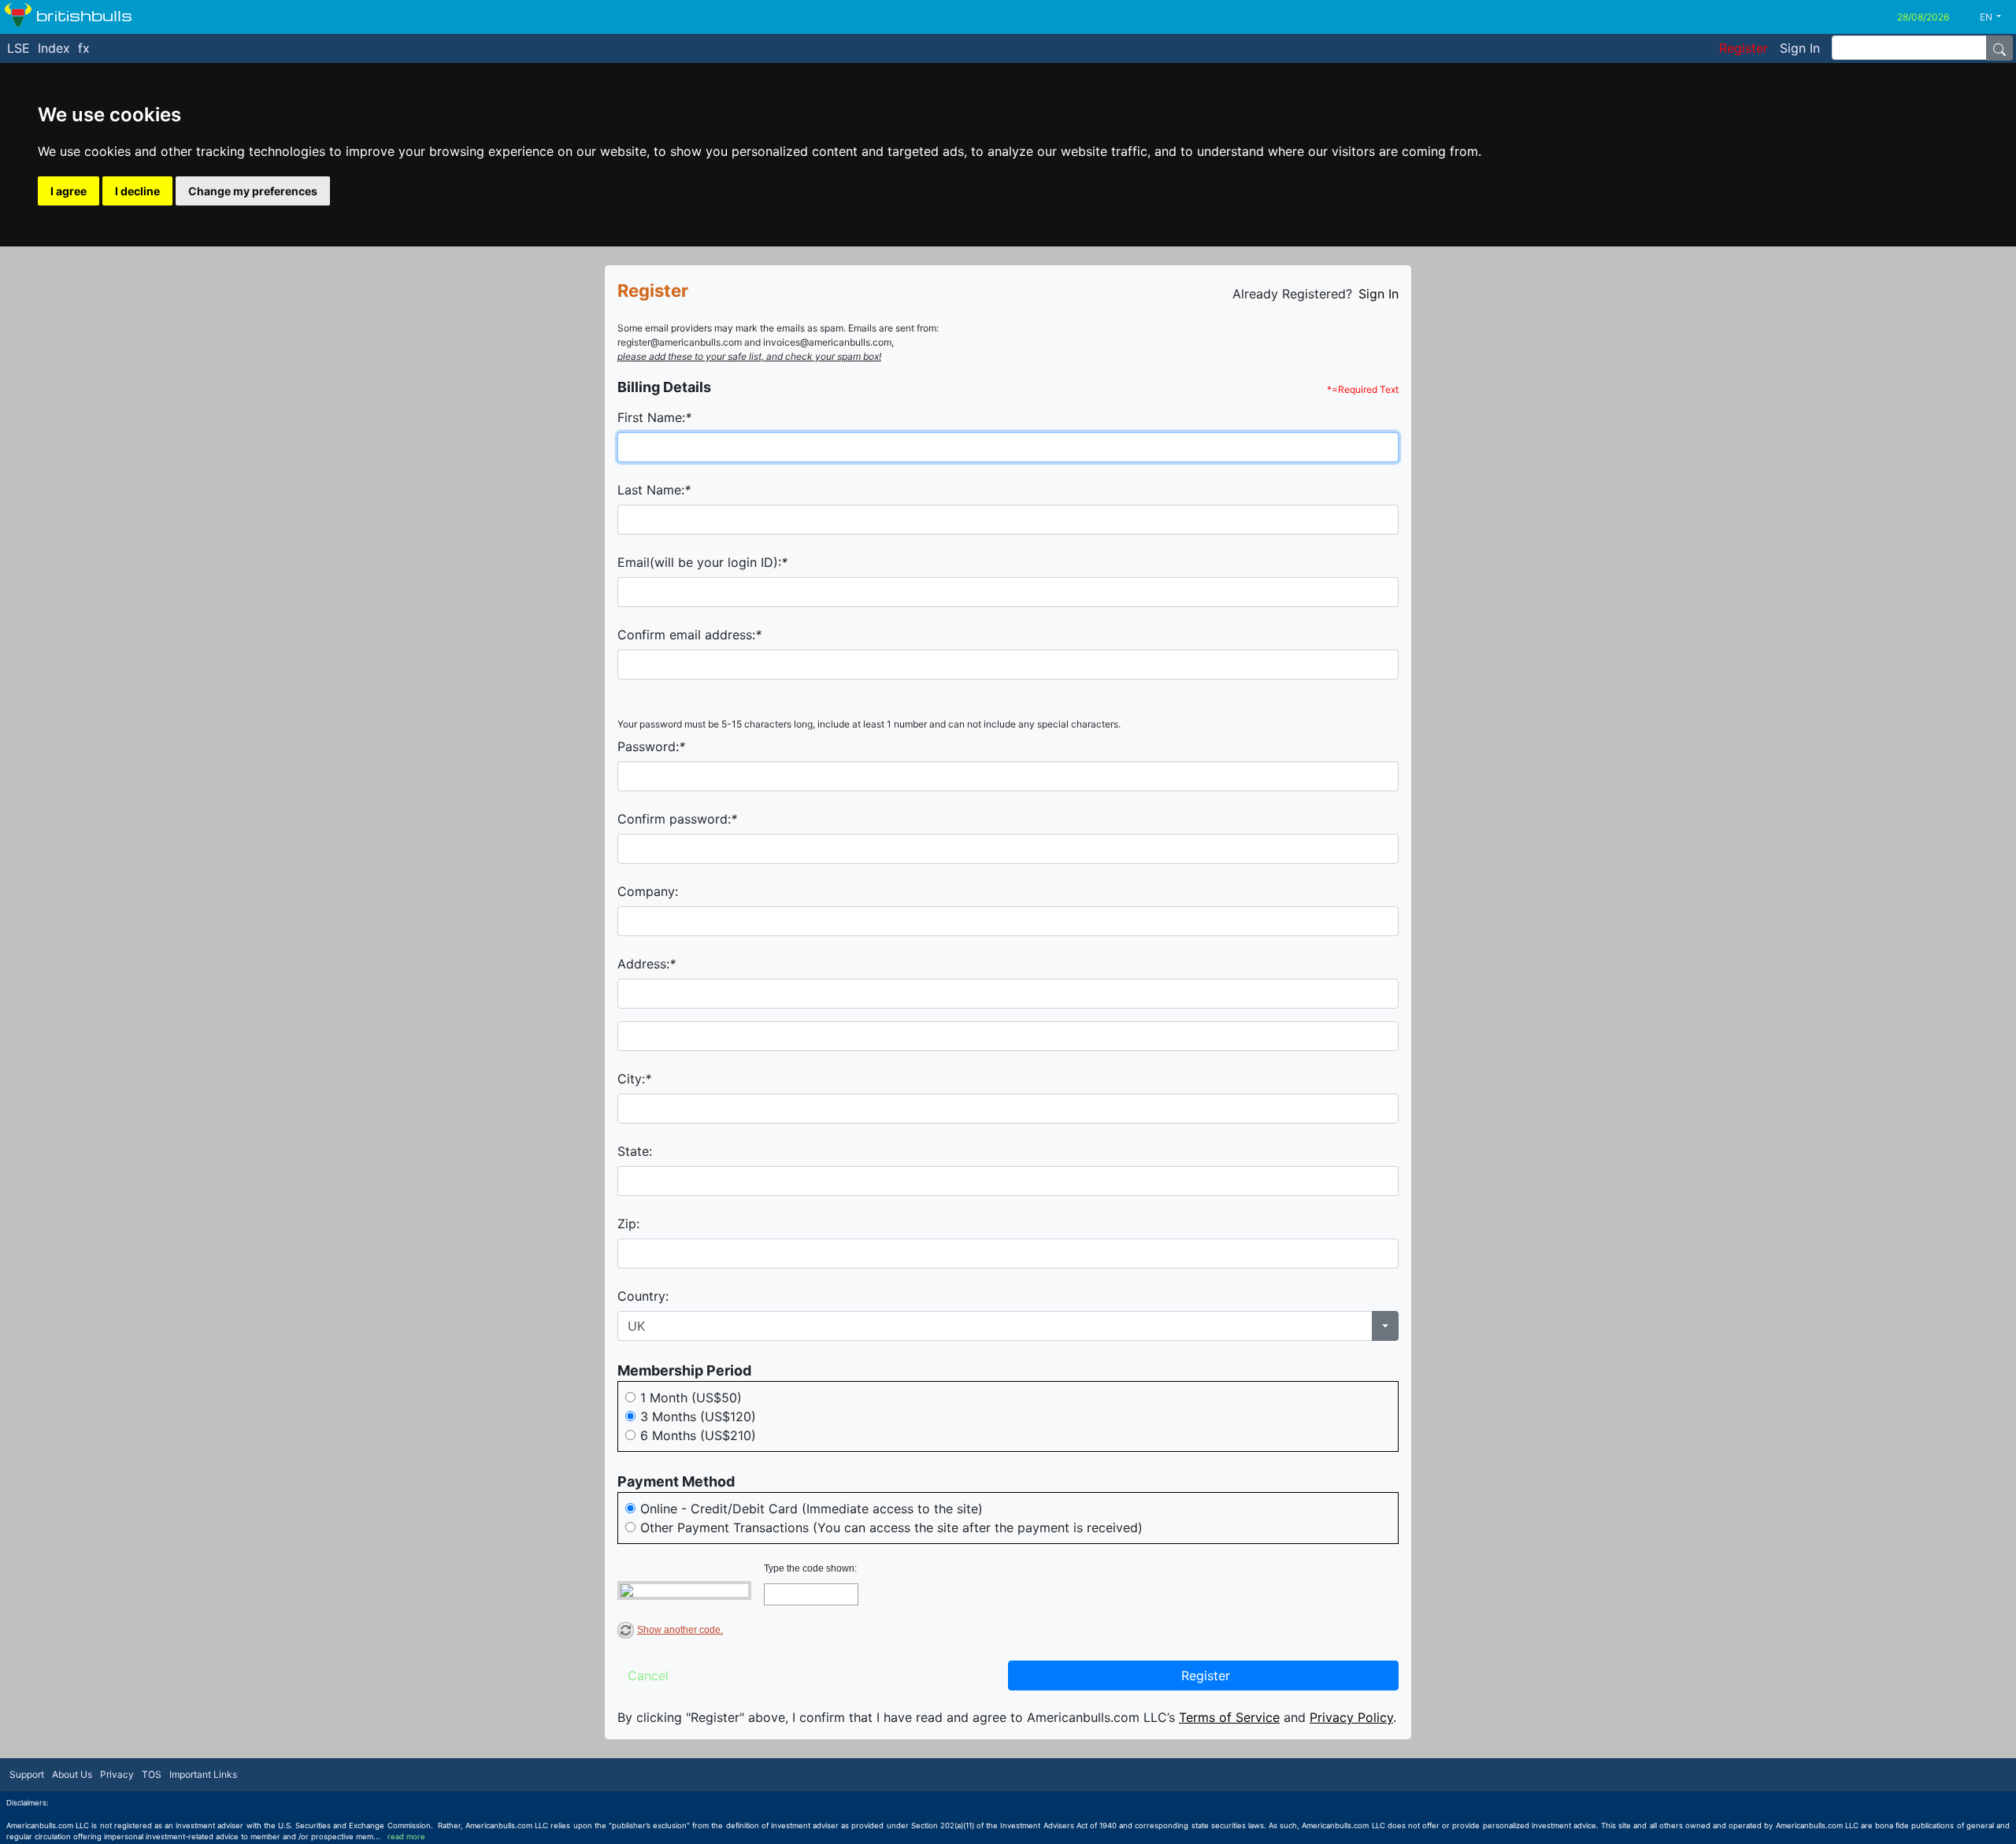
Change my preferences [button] (253, 191)
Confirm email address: (689, 635)
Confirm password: (677, 819)
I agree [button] (69, 191)
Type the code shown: (810, 1568)
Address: (647, 964)
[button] (1996, 17)
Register (1206, 1676)
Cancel (648, 1676)
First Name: (654, 417)
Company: (648, 891)
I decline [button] (137, 191)
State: (635, 1151)
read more (406, 1837)
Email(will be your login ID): (702, 562)
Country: (643, 1296)
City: (634, 1079)
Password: (651, 746)
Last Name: (654, 490)
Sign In (1379, 294)
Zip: (628, 1224)
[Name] (1999, 48)
